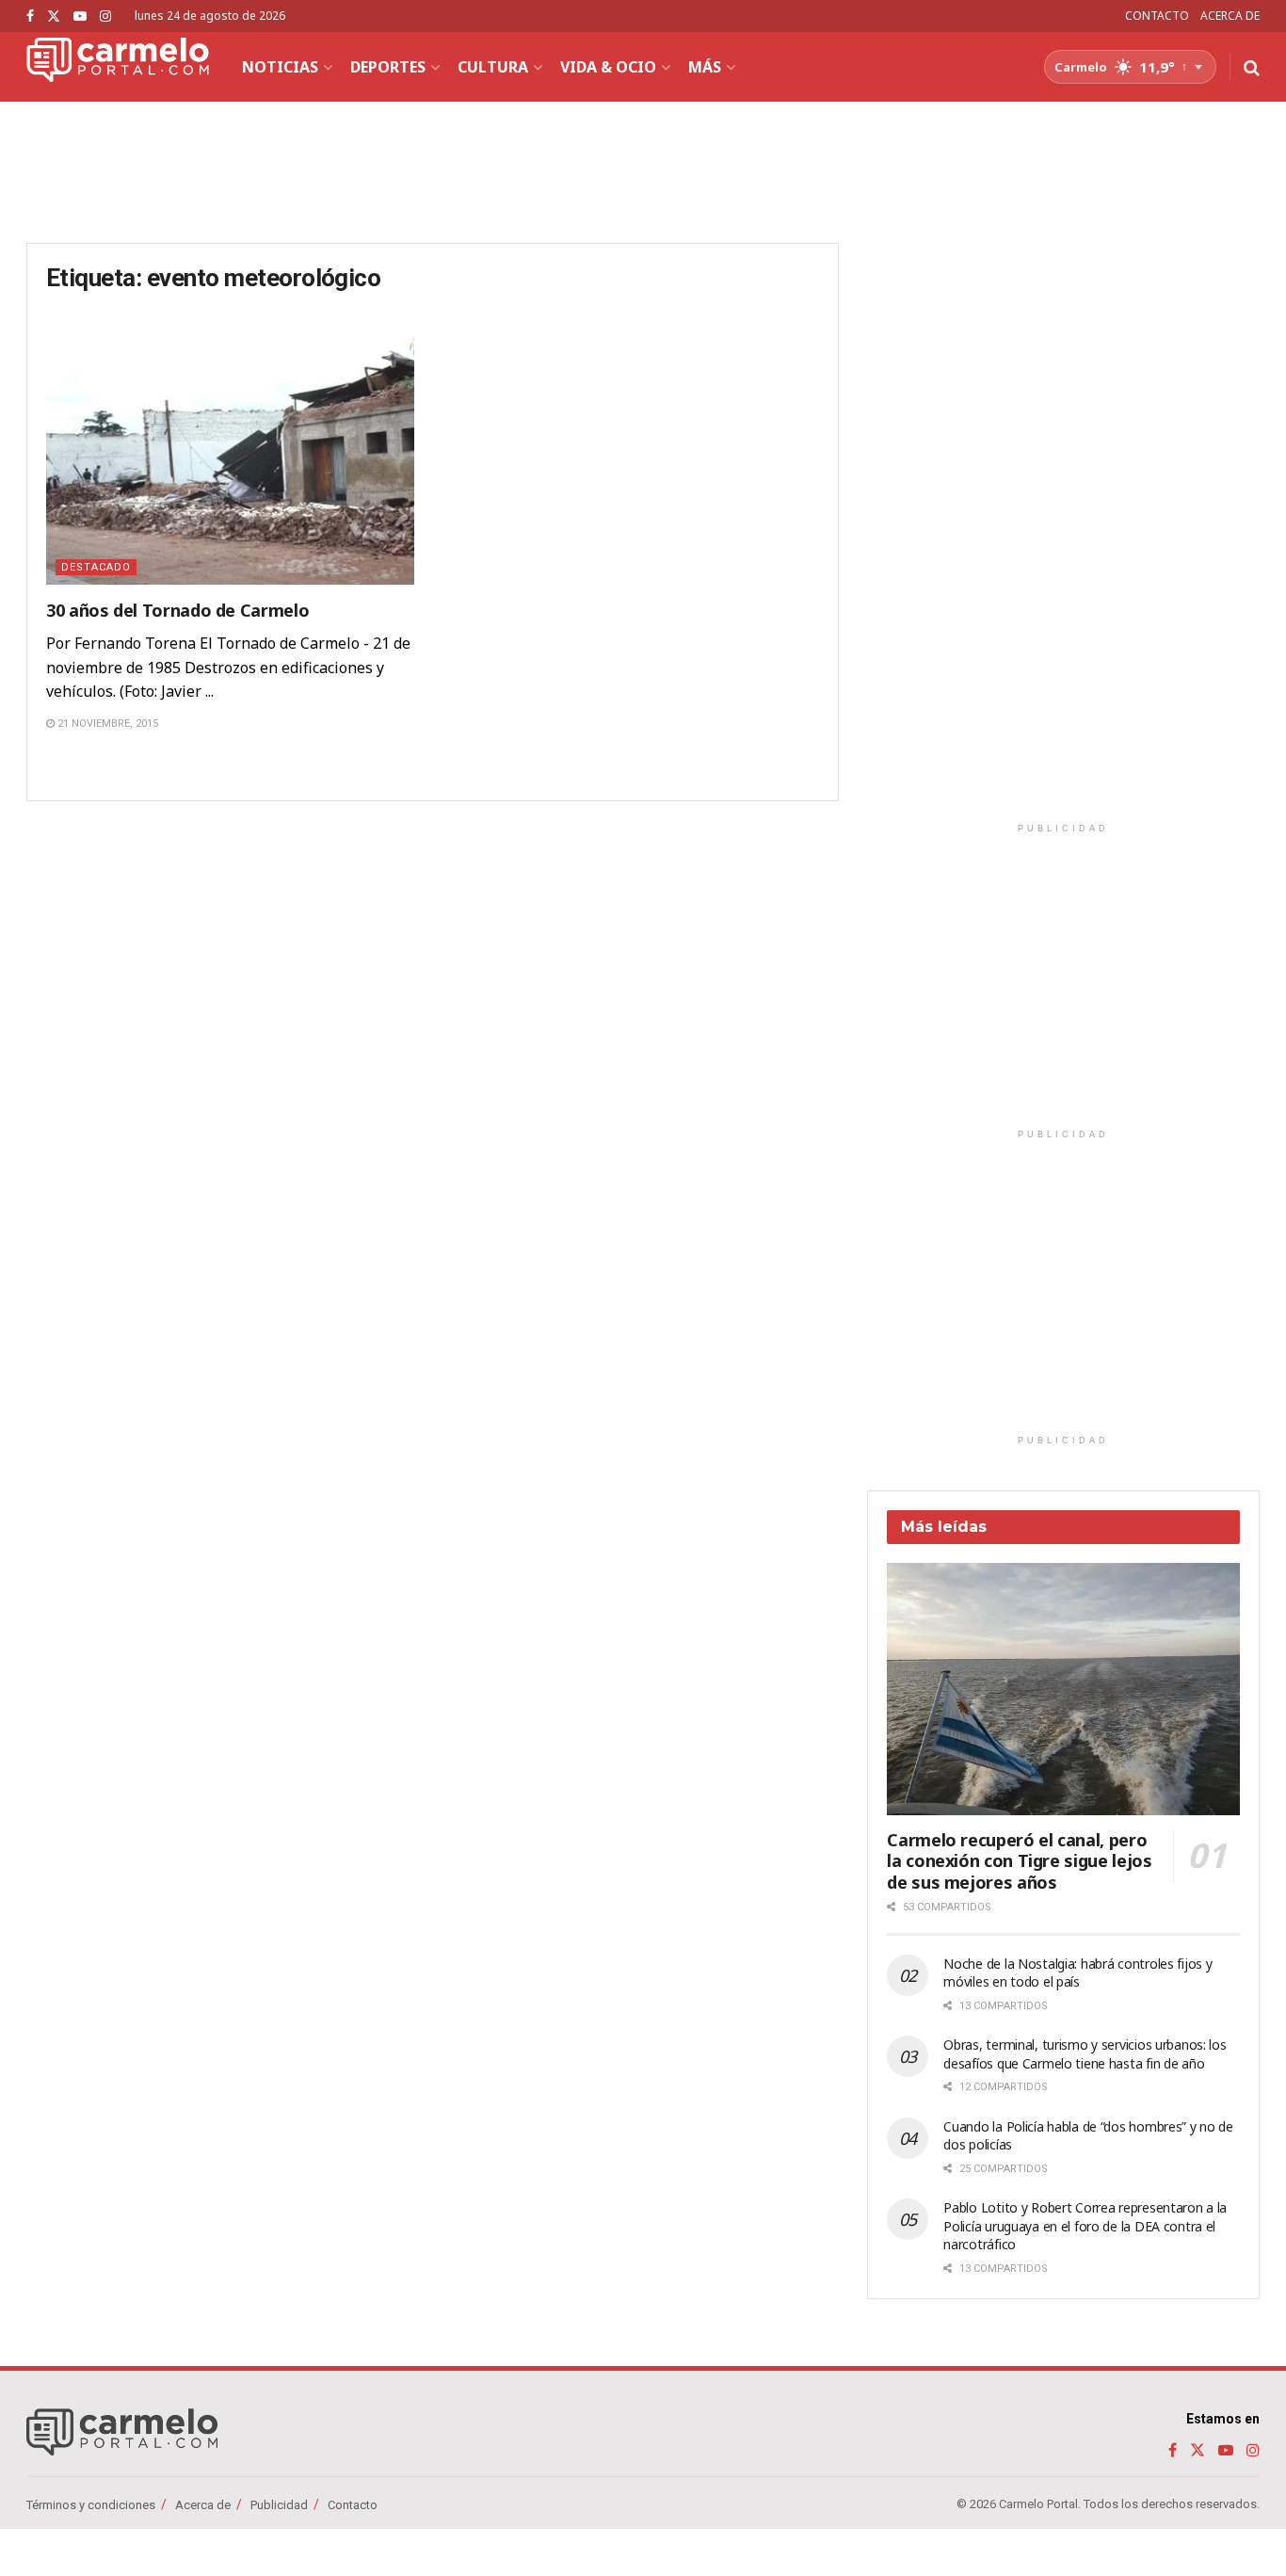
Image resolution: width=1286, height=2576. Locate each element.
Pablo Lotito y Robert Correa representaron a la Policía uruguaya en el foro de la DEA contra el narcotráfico (1085, 2226)
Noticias (280, 67)
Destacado (96, 567)
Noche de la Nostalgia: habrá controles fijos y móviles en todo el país (1077, 1973)
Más (705, 67)
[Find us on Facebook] (30, 16)
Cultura (493, 67)
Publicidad (279, 2505)
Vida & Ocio (608, 67)
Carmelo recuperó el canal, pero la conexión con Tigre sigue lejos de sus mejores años (1019, 1861)
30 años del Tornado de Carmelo (177, 610)
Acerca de (203, 2505)
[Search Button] (1252, 67)
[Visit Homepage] (118, 67)
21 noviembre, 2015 (106, 724)
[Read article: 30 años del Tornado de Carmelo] (230, 453)
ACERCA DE (1230, 16)
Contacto (353, 2505)
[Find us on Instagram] (105, 16)
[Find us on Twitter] (54, 16)
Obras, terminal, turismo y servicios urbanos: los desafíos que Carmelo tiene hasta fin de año (1085, 2054)
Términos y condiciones (91, 2505)
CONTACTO (1157, 16)
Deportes (388, 67)
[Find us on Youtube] (80, 16)
